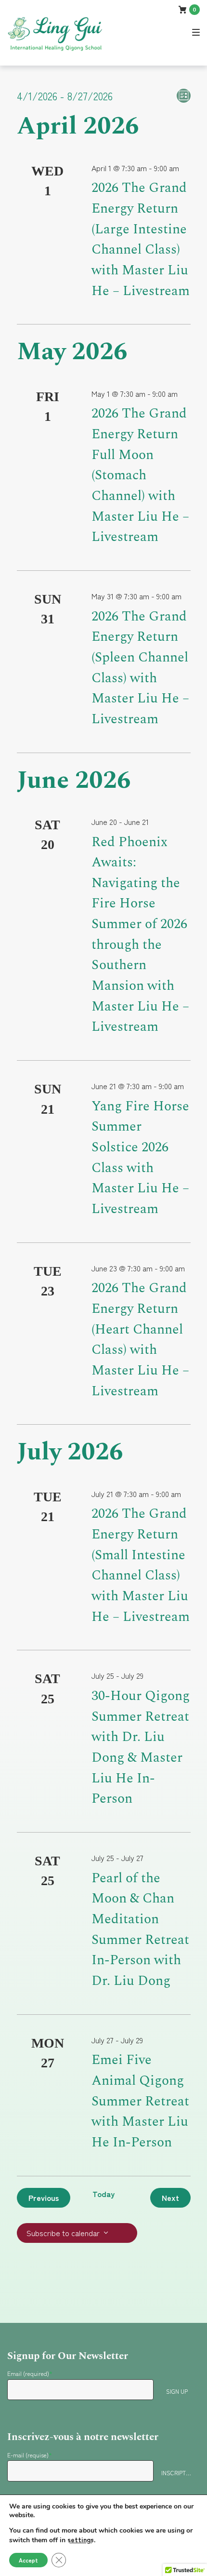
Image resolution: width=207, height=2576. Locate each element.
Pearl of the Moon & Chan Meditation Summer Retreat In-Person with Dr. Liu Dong (140, 1929)
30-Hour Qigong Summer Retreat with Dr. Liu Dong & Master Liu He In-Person (141, 1747)
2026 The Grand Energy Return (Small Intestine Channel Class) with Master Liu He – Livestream (141, 1565)
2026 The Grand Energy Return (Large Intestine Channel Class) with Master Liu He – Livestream (141, 239)
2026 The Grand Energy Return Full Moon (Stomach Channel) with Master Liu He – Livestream (140, 475)
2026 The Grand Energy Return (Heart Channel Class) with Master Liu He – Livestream (140, 1339)
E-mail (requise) (30, 2455)
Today (103, 2194)
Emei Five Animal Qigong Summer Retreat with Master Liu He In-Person (140, 2101)
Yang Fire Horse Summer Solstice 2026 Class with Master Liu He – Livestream (140, 1158)
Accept (28, 2560)
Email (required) (30, 2373)
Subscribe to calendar (63, 2233)
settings (81, 2539)
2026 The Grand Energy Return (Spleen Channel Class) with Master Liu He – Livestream (140, 668)
